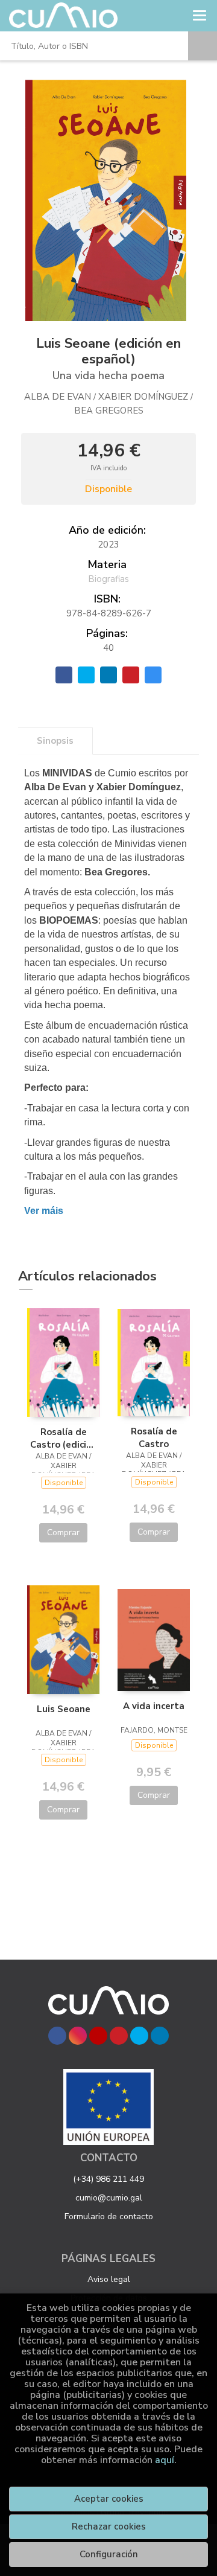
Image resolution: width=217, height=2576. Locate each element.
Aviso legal (109, 2279)
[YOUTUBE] (98, 2036)
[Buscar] (203, 46)
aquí (165, 2460)
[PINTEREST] (119, 2036)
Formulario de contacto (109, 2216)
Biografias (108, 579)
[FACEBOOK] (57, 2036)
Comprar (63, 1532)
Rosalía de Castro (154, 1437)
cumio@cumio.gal (109, 2198)
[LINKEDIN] (160, 2036)
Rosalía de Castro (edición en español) (64, 1438)
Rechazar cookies (109, 2526)
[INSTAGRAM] (78, 2036)
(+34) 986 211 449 (108, 2179)
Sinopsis (55, 741)
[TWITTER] (139, 2036)
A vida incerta (154, 1706)
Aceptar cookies (109, 2499)
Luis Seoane (64, 1709)
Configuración (109, 2554)
